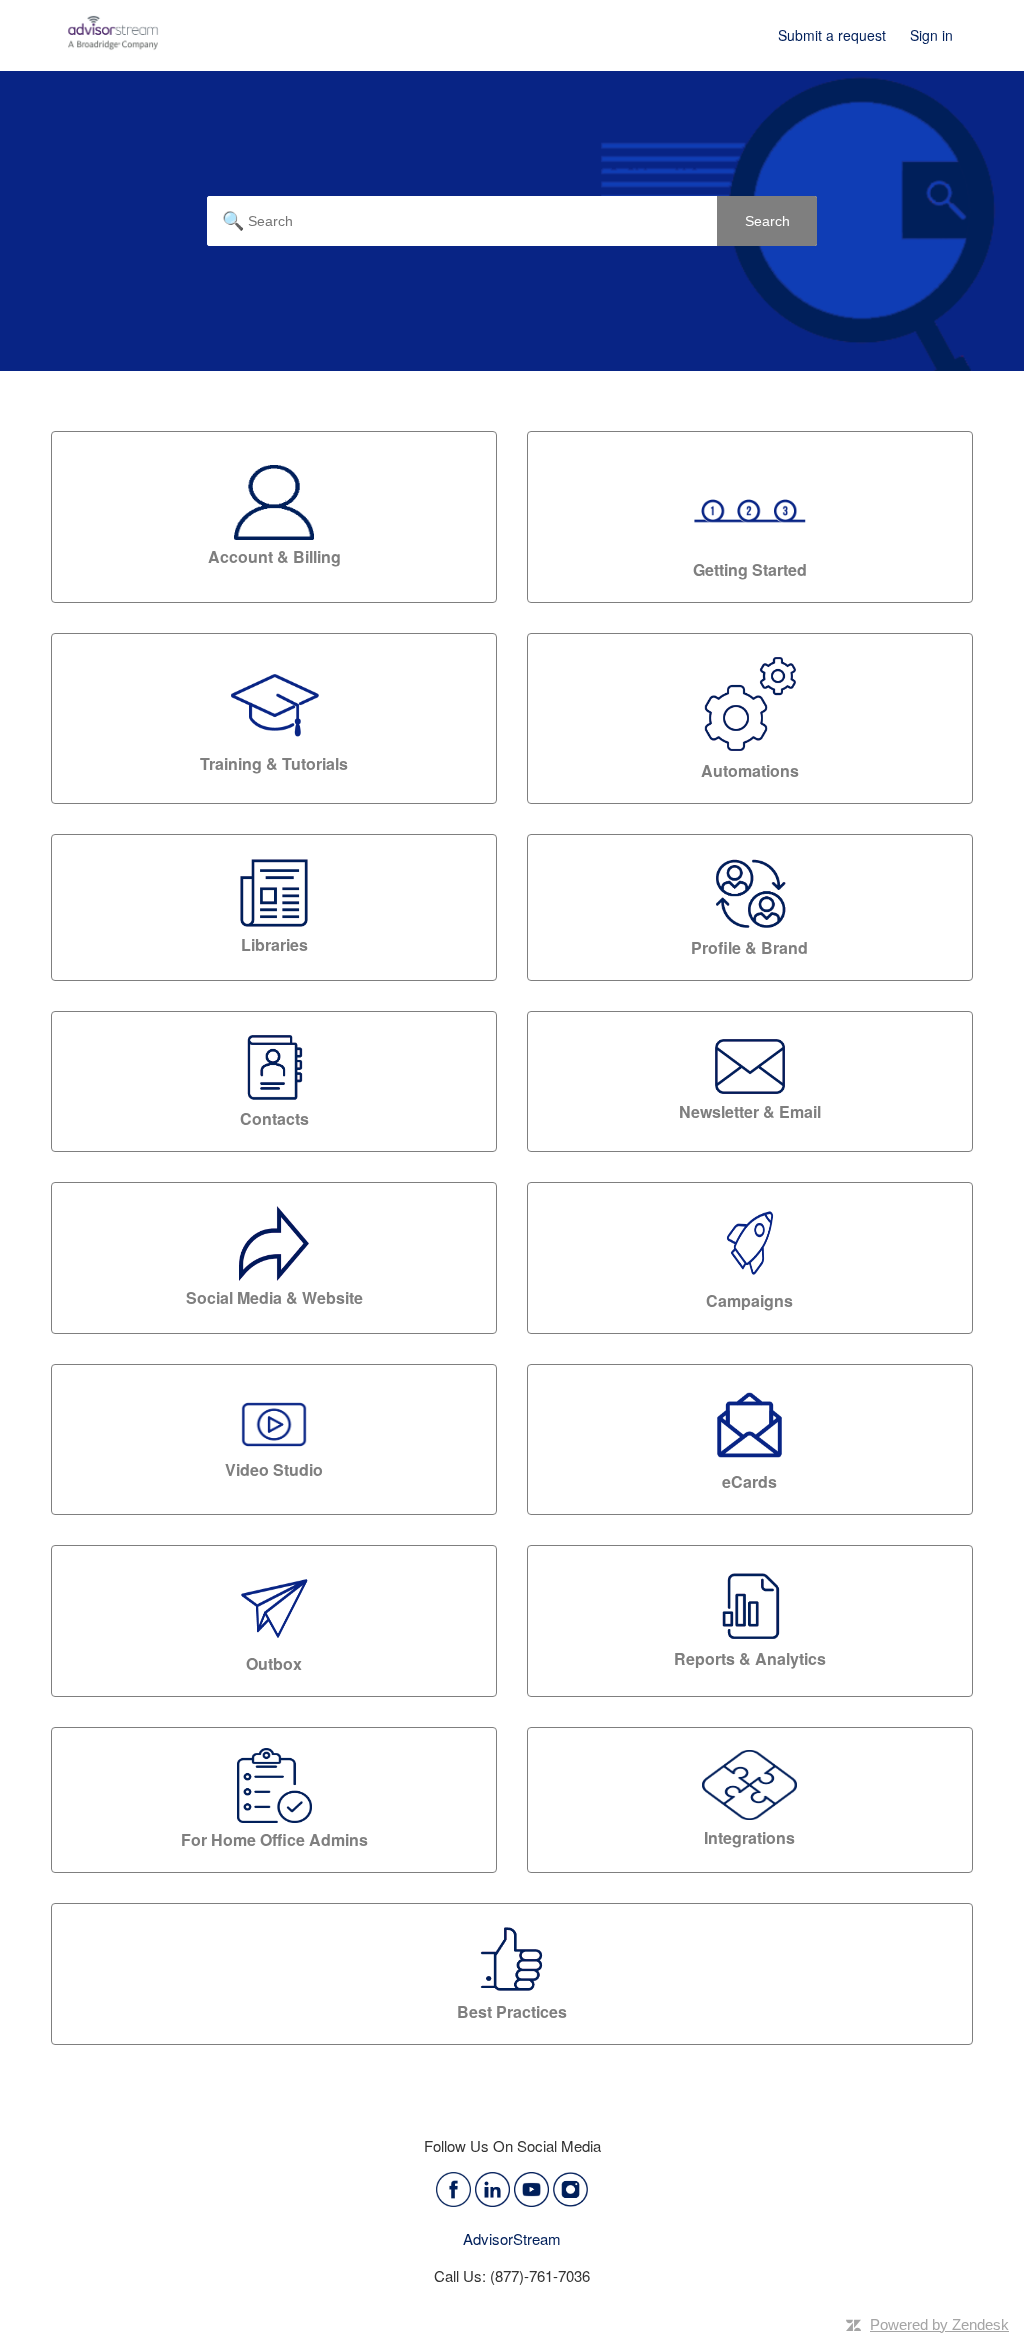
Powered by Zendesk (939, 2324)
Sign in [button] (931, 35)
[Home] (113, 44)
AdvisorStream (512, 2238)
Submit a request (832, 35)
